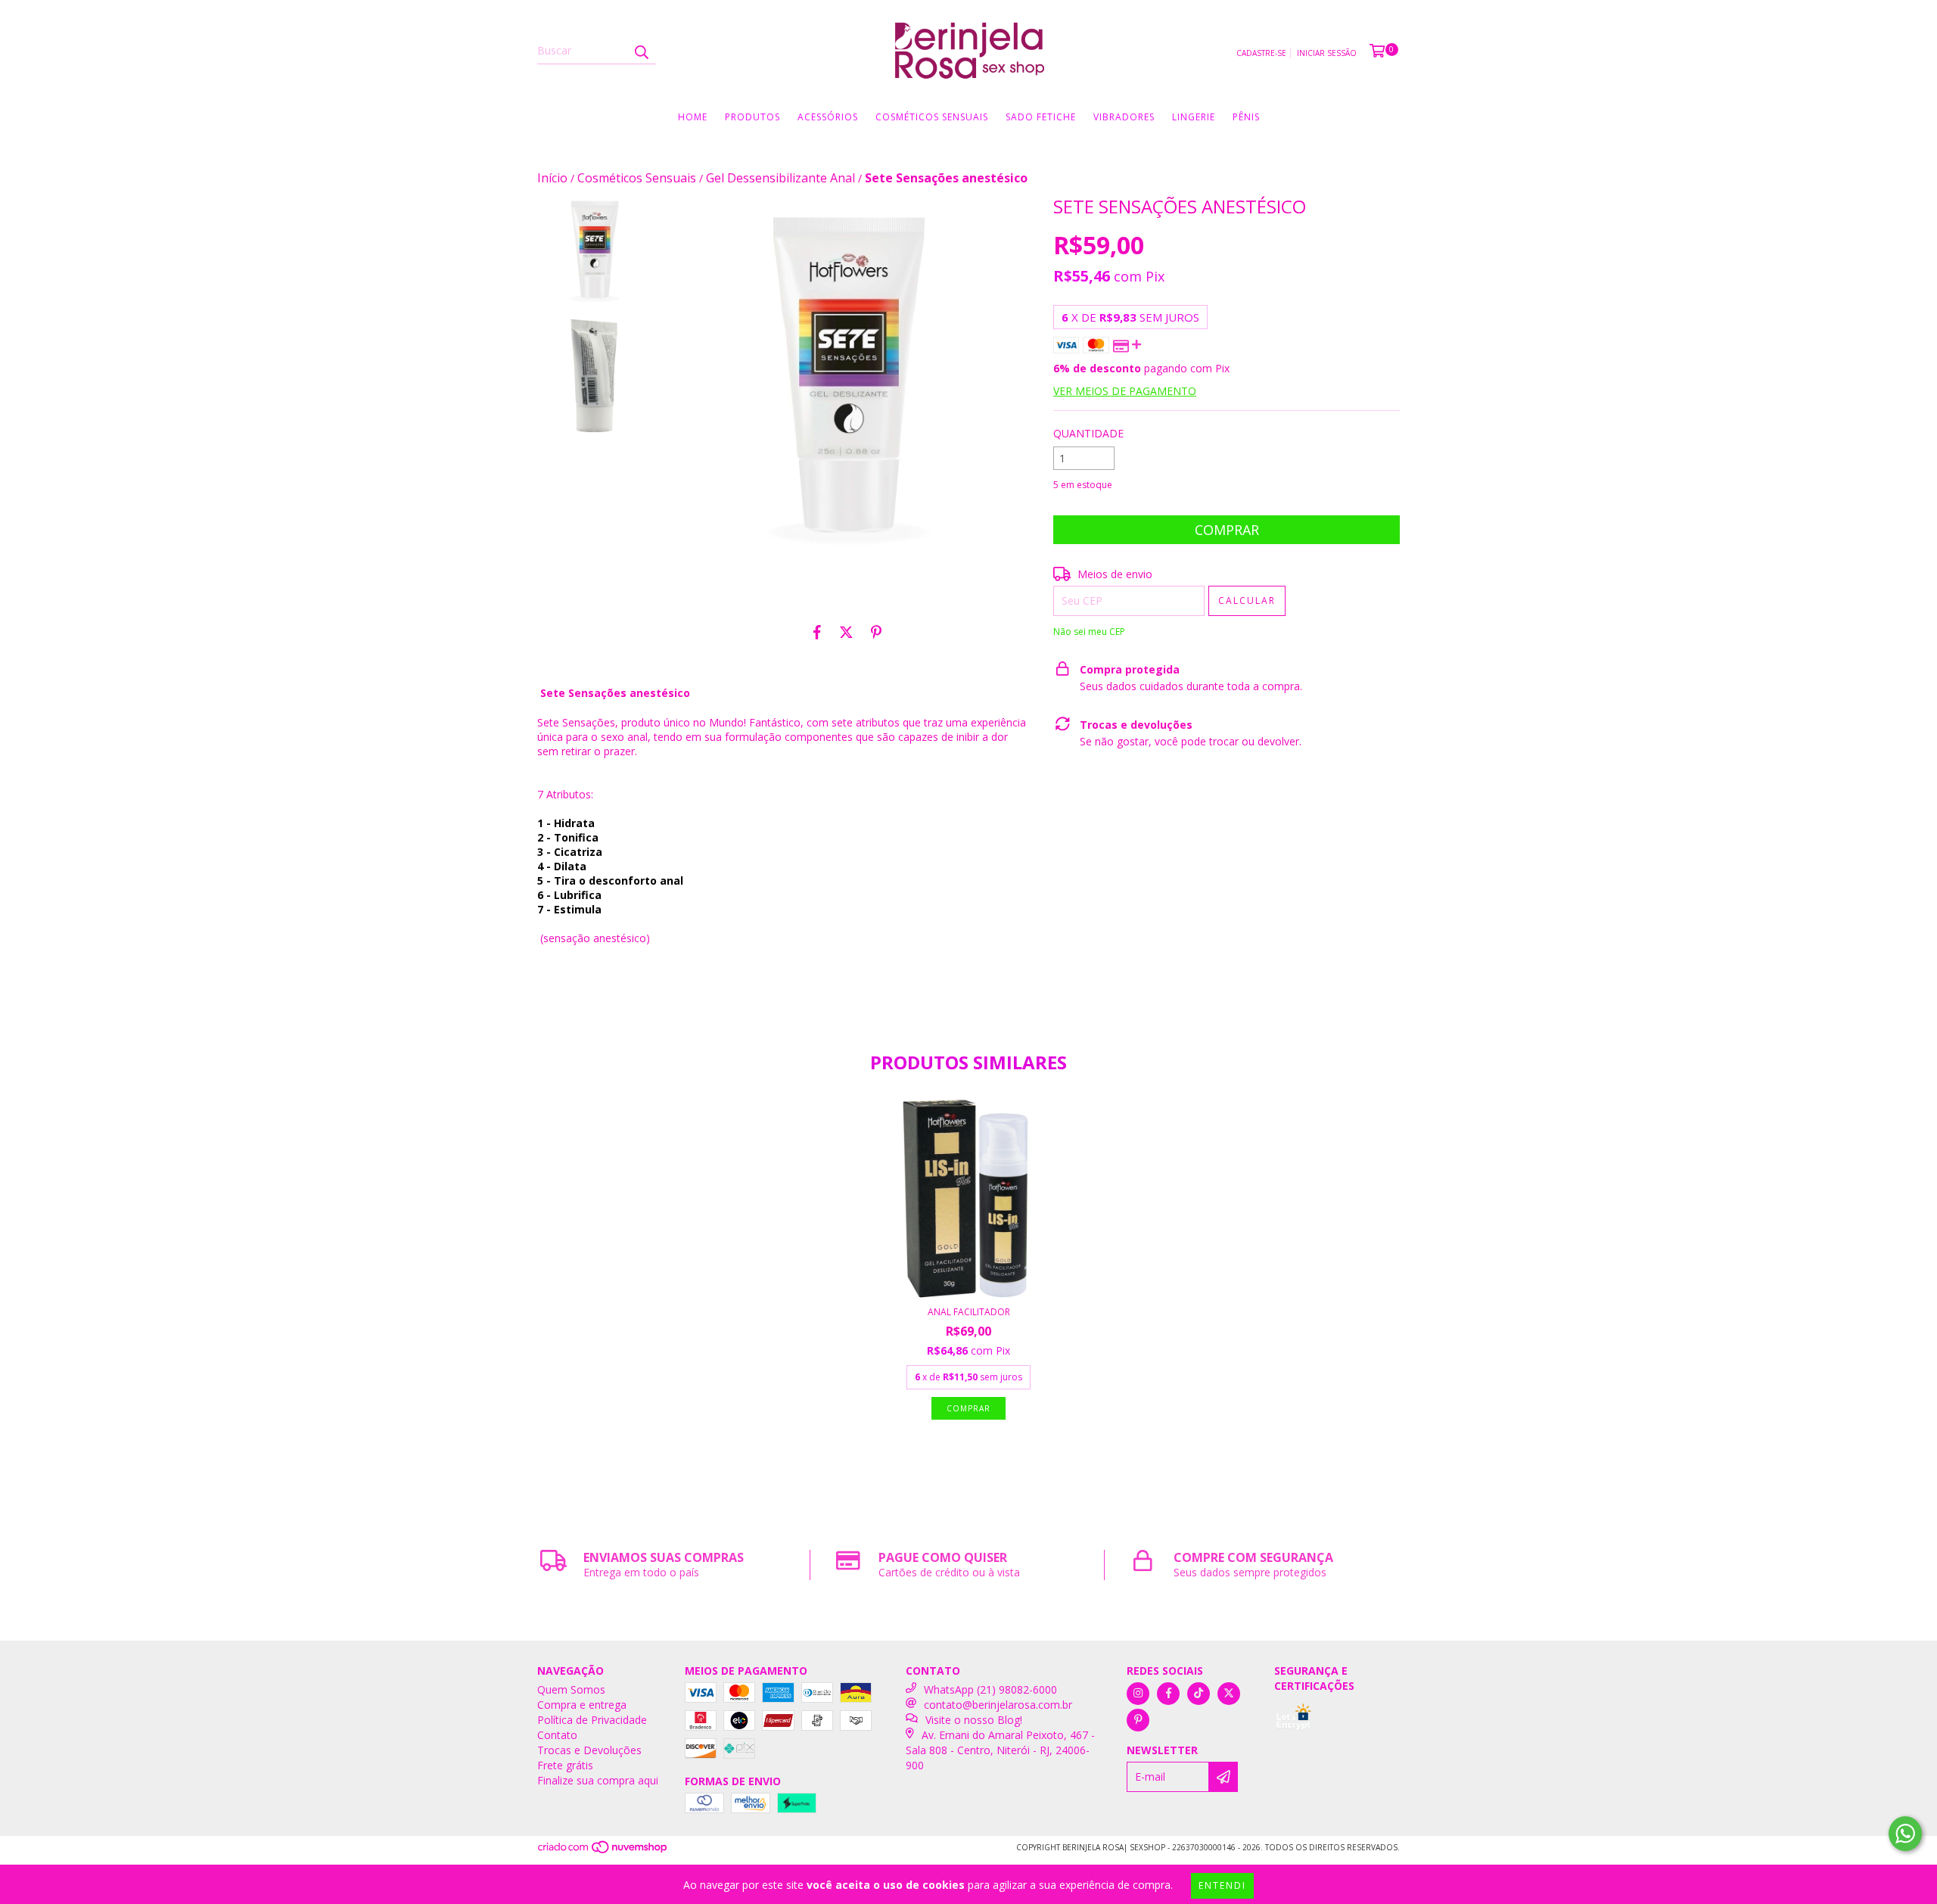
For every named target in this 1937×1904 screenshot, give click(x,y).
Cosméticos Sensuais (932, 117)
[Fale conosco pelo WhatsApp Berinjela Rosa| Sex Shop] (1905, 1834)
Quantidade (1088, 433)
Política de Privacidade (592, 1720)
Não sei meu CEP (1089, 632)
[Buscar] (641, 51)
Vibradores (1124, 117)
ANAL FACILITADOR (969, 1312)
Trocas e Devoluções (589, 1750)
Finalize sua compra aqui (598, 1780)
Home (693, 117)
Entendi (1222, 1885)
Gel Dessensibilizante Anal (780, 178)
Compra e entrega (582, 1705)
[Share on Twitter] (846, 633)
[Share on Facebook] (817, 633)
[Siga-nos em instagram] (1138, 1694)
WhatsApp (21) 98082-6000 (990, 1689)
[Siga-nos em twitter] (1229, 1694)
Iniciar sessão (1327, 53)
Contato (557, 1735)
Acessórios (828, 117)
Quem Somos (571, 1689)
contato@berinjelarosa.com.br (998, 1705)
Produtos (752, 117)
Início (552, 178)
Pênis (1246, 117)
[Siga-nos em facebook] (1168, 1694)
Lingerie (1194, 117)
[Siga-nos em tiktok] (1199, 1694)
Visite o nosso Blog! (974, 1720)
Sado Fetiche (1041, 117)
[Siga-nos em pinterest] (1138, 1720)
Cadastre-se (1261, 53)
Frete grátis (565, 1765)
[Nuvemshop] (603, 1851)
